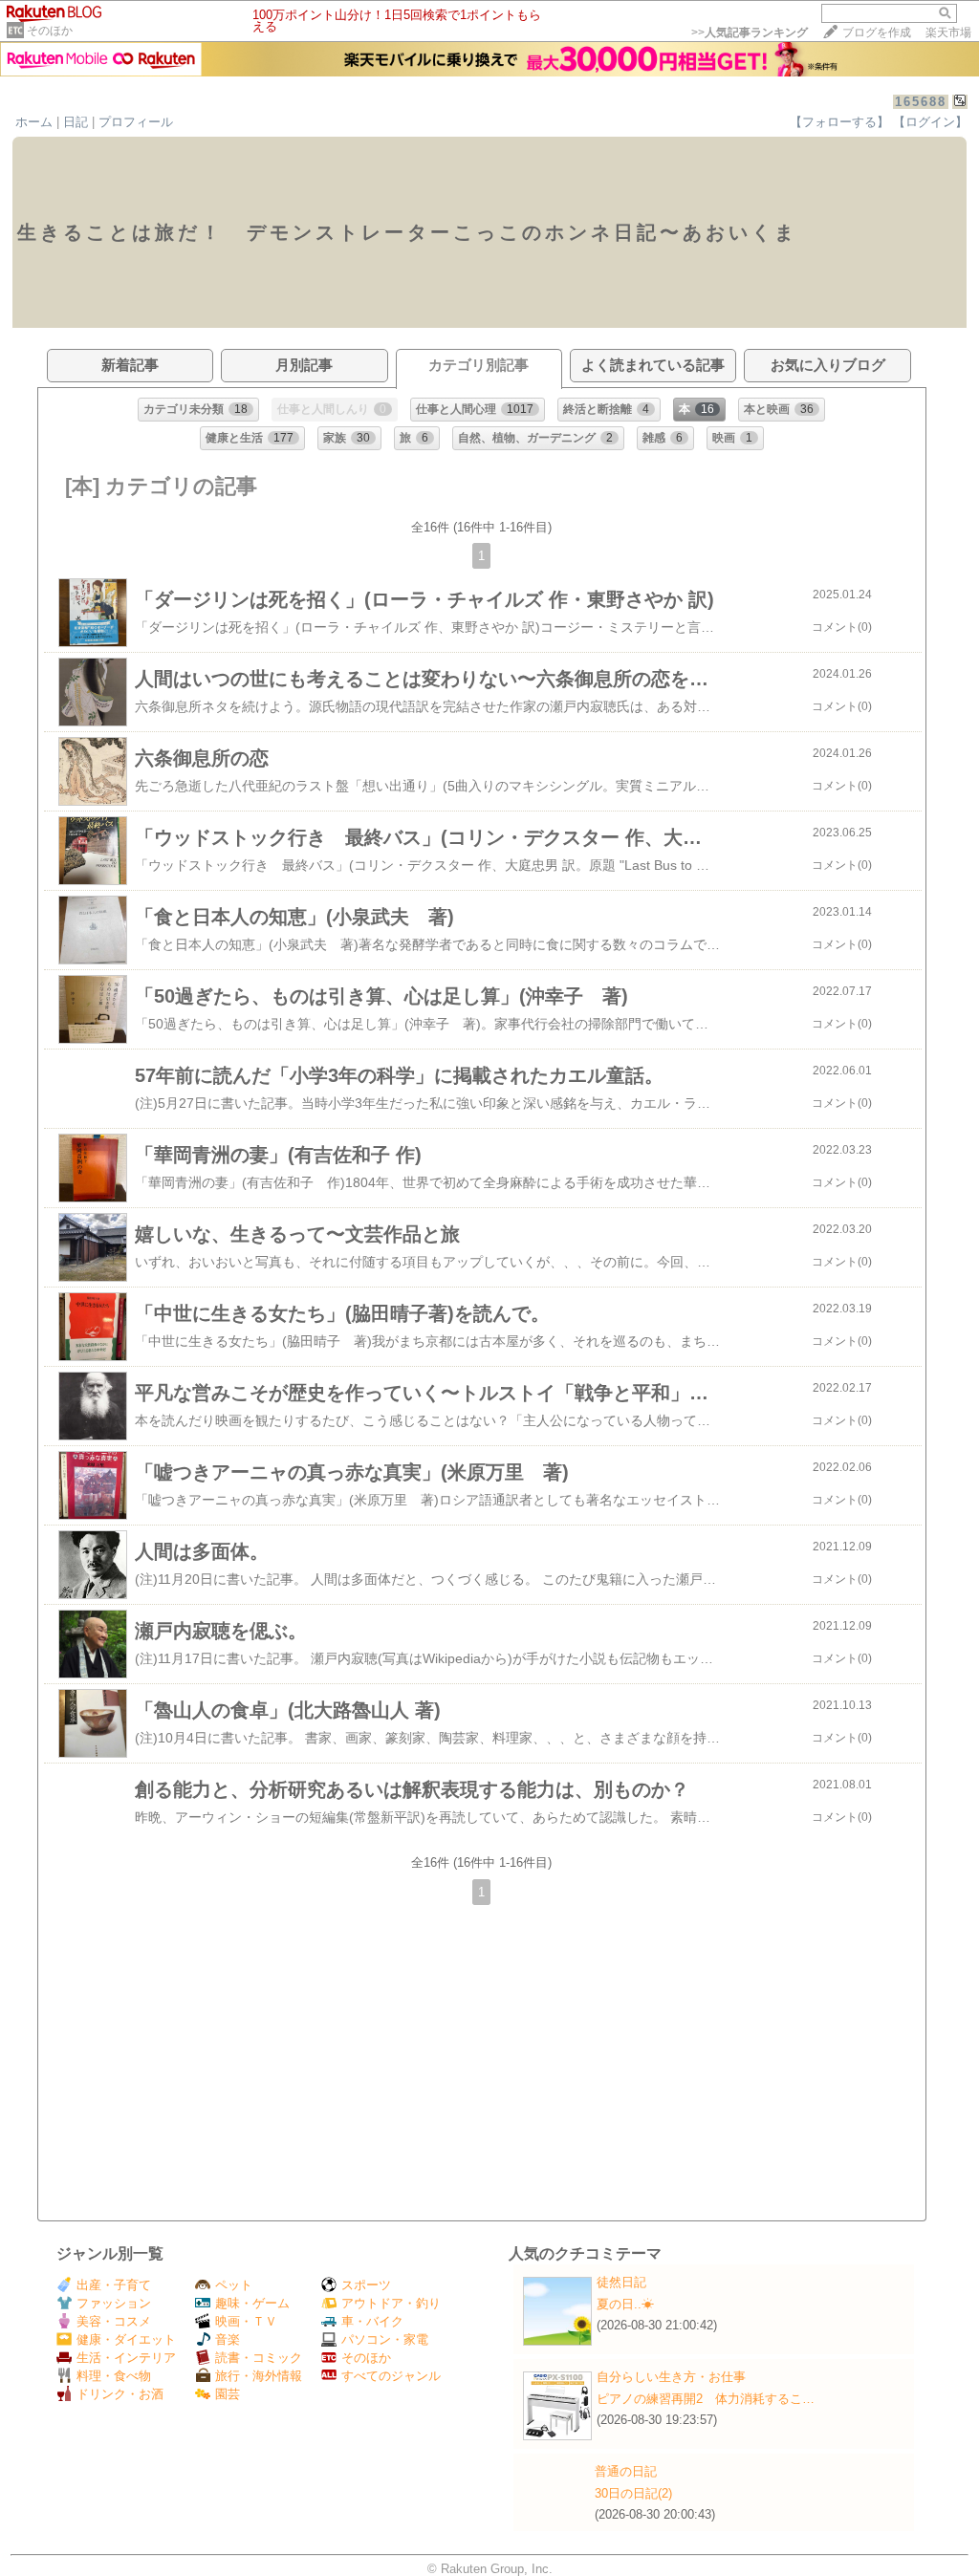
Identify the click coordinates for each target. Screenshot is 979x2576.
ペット (234, 2285)
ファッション (114, 2303)
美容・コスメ (114, 2321)
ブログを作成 (877, 32)
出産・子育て (114, 2285)
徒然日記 (621, 2282)
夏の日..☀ (625, 2304)
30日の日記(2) (633, 2493)
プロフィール (136, 122)
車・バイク (372, 2321)
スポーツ (366, 2285)
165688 (921, 102)
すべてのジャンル (391, 2376)
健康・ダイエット (126, 2339)
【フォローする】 (839, 122)
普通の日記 (626, 2471)
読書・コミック (259, 2358)
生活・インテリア (126, 2358)
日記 (76, 122)
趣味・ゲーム (252, 2303)
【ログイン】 (930, 122)
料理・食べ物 (114, 2376)
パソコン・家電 (385, 2339)
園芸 (228, 2394)
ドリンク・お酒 (120, 2394)
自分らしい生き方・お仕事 (671, 2377)
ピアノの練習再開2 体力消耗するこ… (706, 2399)
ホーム (34, 122)
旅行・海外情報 (259, 2376)
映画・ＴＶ (246, 2321)
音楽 (228, 2339)
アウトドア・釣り (391, 2303)
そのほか (50, 31)
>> (750, 32)
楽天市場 (948, 32)
